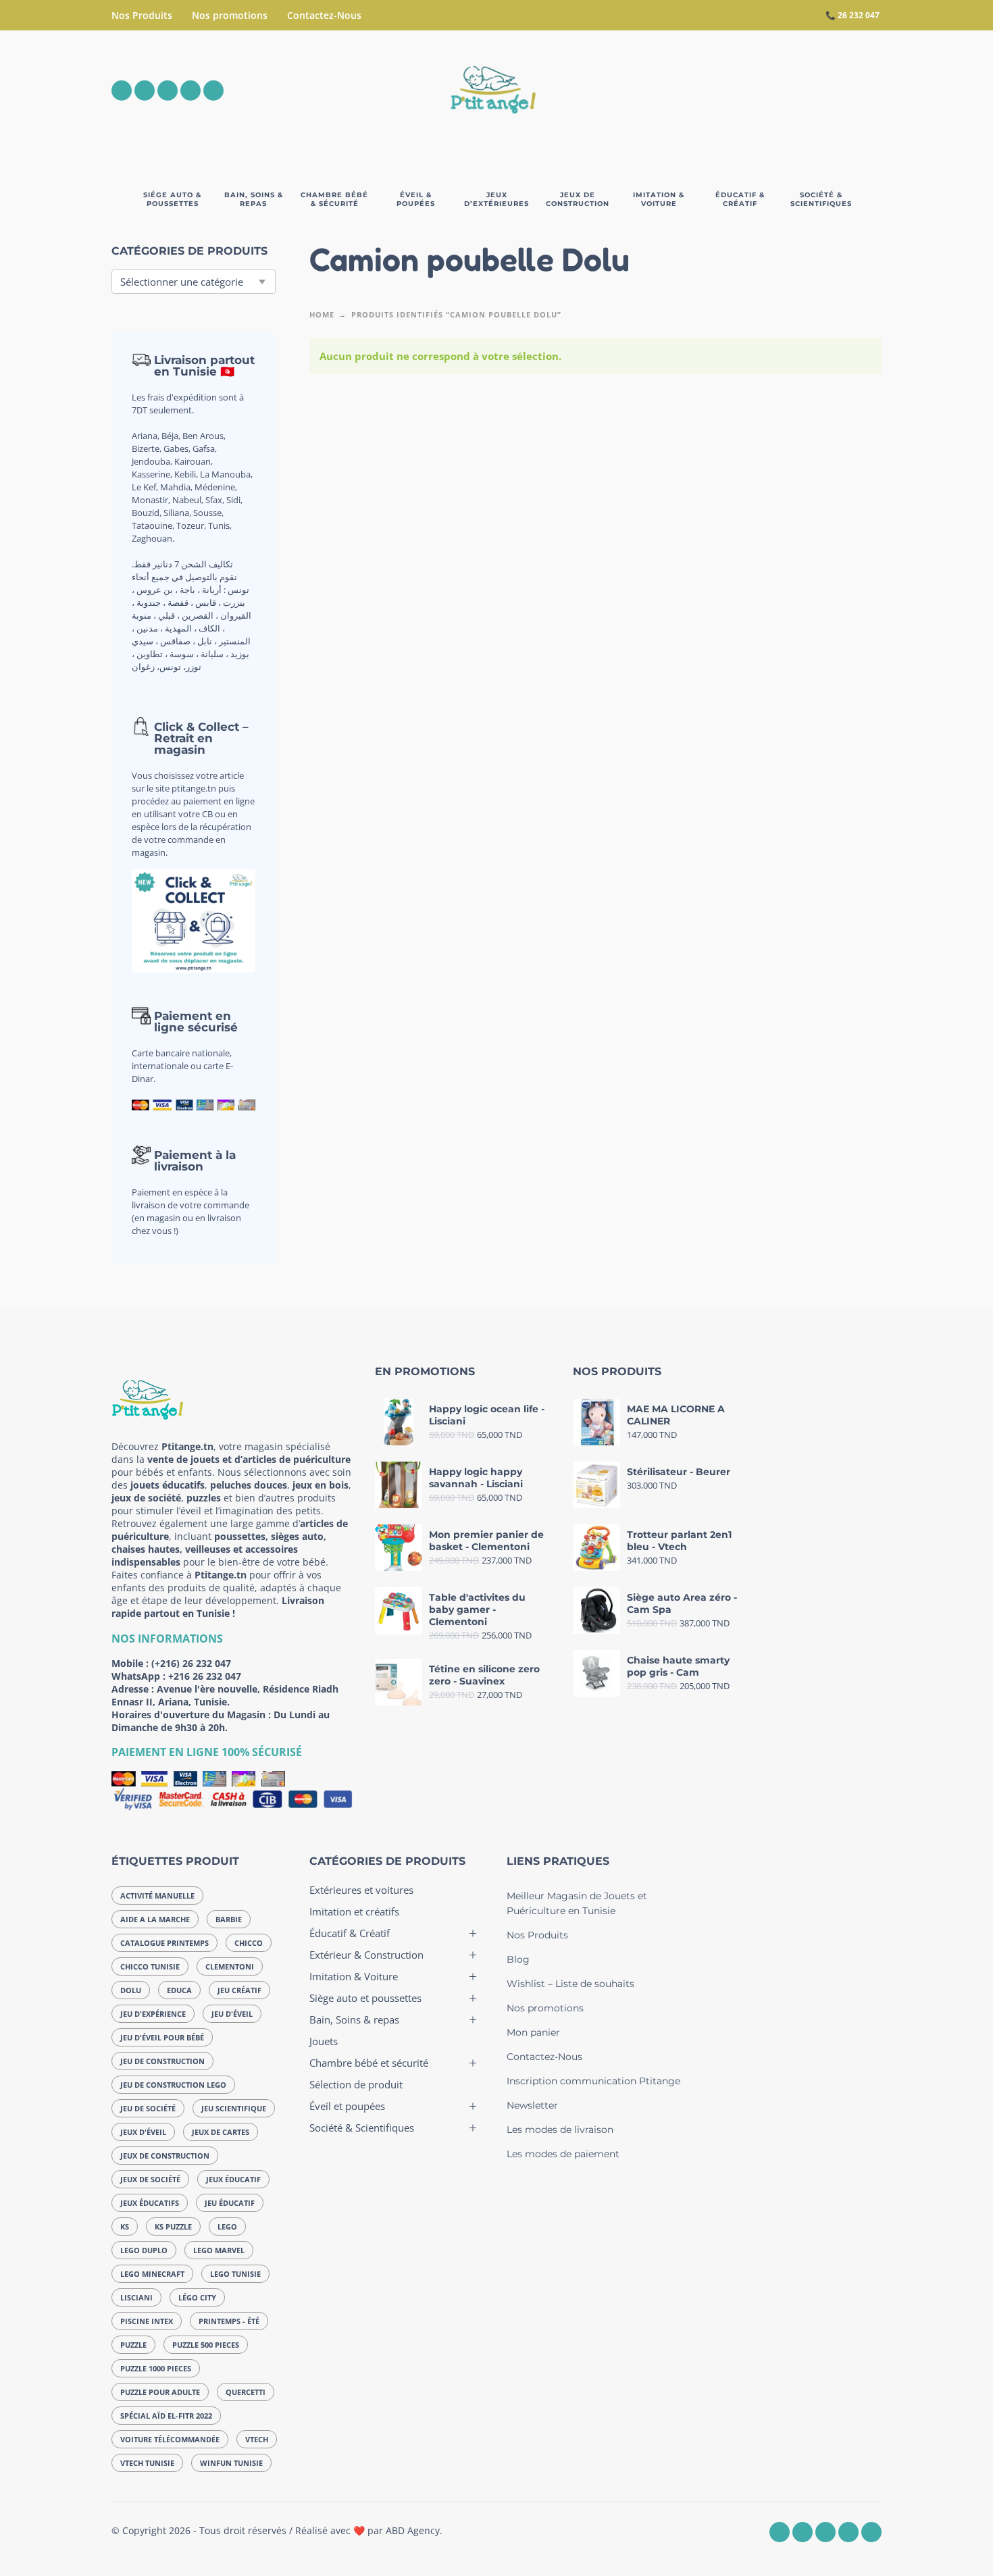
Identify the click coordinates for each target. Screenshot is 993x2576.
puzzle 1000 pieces (156, 2368)
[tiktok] (213, 91)
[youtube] (190, 91)
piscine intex (147, 2321)
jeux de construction (165, 2156)
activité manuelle (157, 1896)
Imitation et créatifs (354, 1911)
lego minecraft (152, 2274)
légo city (197, 2297)
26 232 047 (859, 15)
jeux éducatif (233, 2179)
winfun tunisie (231, 2463)
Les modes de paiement (563, 2154)
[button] (796, 91)
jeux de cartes (221, 2132)
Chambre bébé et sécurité (369, 2063)
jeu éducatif (230, 2203)
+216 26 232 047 (205, 1676)
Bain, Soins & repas (354, 2019)
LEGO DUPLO (144, 2250)
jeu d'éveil (232, 2014)
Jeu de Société (148, 2108)
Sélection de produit (356, 2084)
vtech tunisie (147, 2463)
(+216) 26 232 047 (191, 1663)
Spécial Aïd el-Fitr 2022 (166, 2416)
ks (125, 2226)
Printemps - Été (229, 2321)
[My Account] (834, 91)
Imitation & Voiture (354, 1976)
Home (322, 314)
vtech (257, 2439)
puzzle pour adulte (160, 2392)
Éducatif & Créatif (350, 1933)
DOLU (131, 1990)
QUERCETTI (246, 2392)
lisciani (136, 2297)
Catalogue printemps (164, 1943)
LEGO (227, 2226)
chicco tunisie (150, 1966)
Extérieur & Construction (366, 1955)
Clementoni (230, 1966)
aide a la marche (155, 1919)
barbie (229, 1919)
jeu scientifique (234, 2108)
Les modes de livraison (560, 2130)
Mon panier (533, 2032)
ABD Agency (413, 2530)
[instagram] (145, 91)
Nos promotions (230, 15)
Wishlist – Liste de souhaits (570, 1984)
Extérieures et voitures (361, 1890)
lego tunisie (235, 2274)
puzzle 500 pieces (206, 2345)
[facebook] (122, 91)
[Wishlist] (758, 91)
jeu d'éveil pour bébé (162, 2037)
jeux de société (150, 2179)
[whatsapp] (168, 91)
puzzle (133, 2345)
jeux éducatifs (150, 2203)
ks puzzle (173, 2226)
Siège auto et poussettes (365, 1998)
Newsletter (532, 2105)
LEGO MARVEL (219, 2250)
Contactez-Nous (324, 15)
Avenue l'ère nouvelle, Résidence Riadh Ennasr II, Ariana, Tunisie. (225, 1695)
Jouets (324, 2041)
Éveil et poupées (347, 2106)
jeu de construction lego (173, 2085)
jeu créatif (239, 1990)
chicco (249, 1943)
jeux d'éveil (143, 2132)
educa (179, 1990)
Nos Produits (142, 15)
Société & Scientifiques (362, 2128)
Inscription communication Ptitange (593, 2081)
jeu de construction (162, 2061)
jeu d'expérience (153, 2014)
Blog (518, 1959)
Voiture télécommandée (170, 2439)
